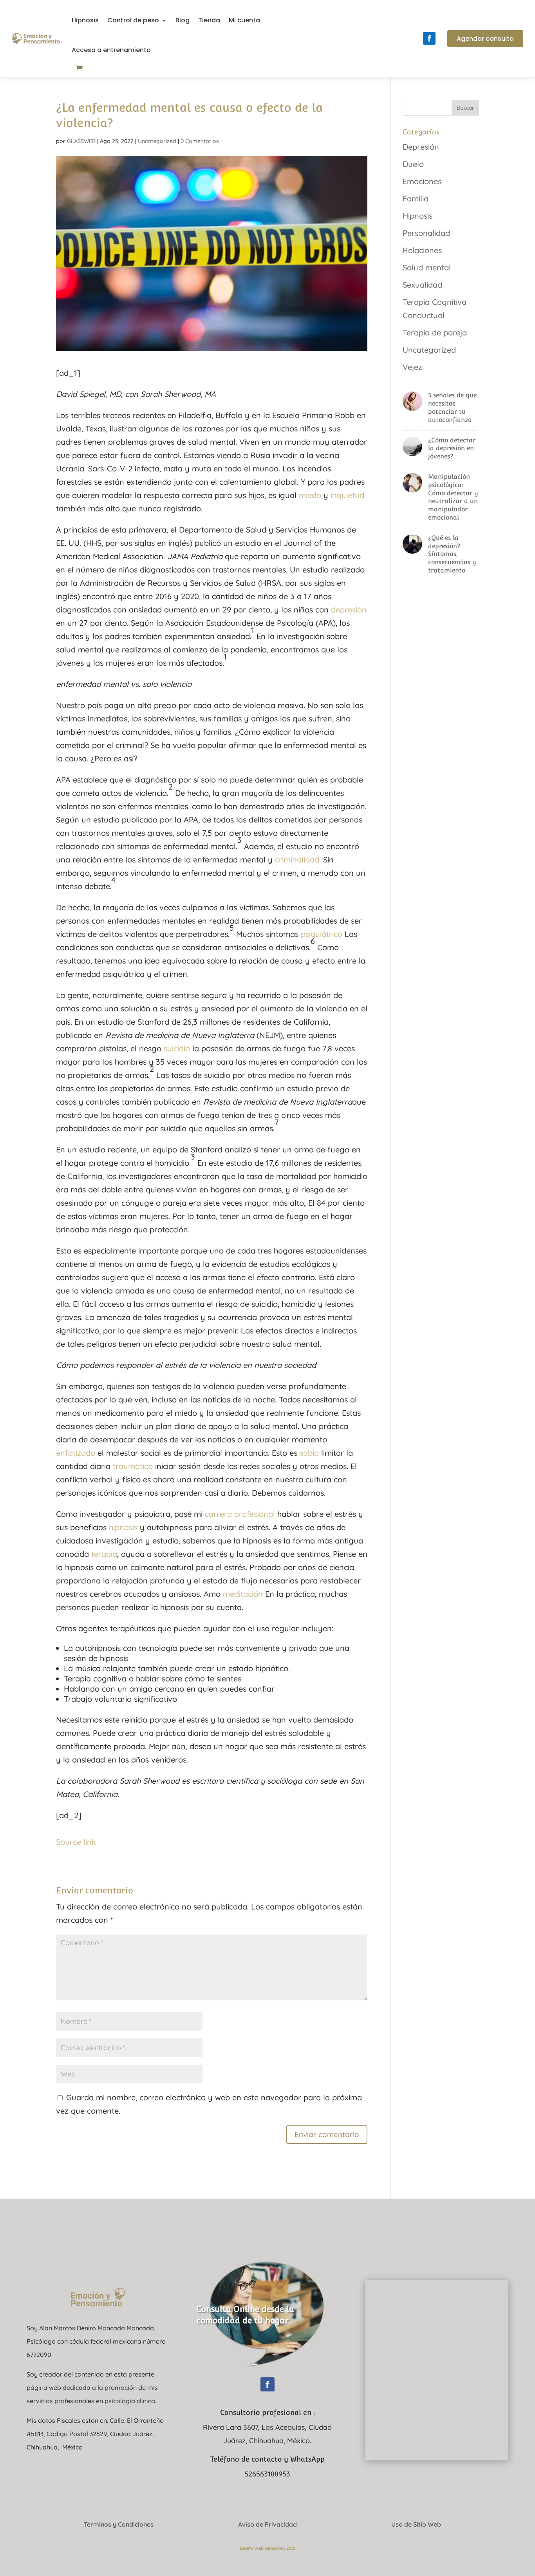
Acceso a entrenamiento (111, 50)
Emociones (422, 181)
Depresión (421, 147)
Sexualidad (422, 285)
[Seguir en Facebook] (429, 38)
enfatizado (76, 1453)
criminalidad (297, 860)
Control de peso (133, 20)
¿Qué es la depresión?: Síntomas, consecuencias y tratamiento (452, 554)
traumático (133, 1466)
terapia (104, 1554)
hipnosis (123, 1527)
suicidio (177, 1048)
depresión (349, 610)
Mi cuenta (244, 20)
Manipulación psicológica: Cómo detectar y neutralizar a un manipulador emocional (453, 497)
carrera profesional (240, 1514)
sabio (309, 1453)
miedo (310, 495)
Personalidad (426, 233)
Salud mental (427, 267)
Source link (76, 1842)
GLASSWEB (81, 141)
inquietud (347, 495)
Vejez (412, 367)
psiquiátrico (322, 934)
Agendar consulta (485, 39)
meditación (243, 1594)
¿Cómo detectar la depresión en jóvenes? (452, 448)
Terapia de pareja (435, 332)
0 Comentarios (200, 141)
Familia (416, 198)
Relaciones (422, 250)
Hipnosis (85, 20)
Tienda (209, 20)
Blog (183, 20)
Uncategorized (157, 141)
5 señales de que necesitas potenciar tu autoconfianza (452, 407)
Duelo (413, 164)
